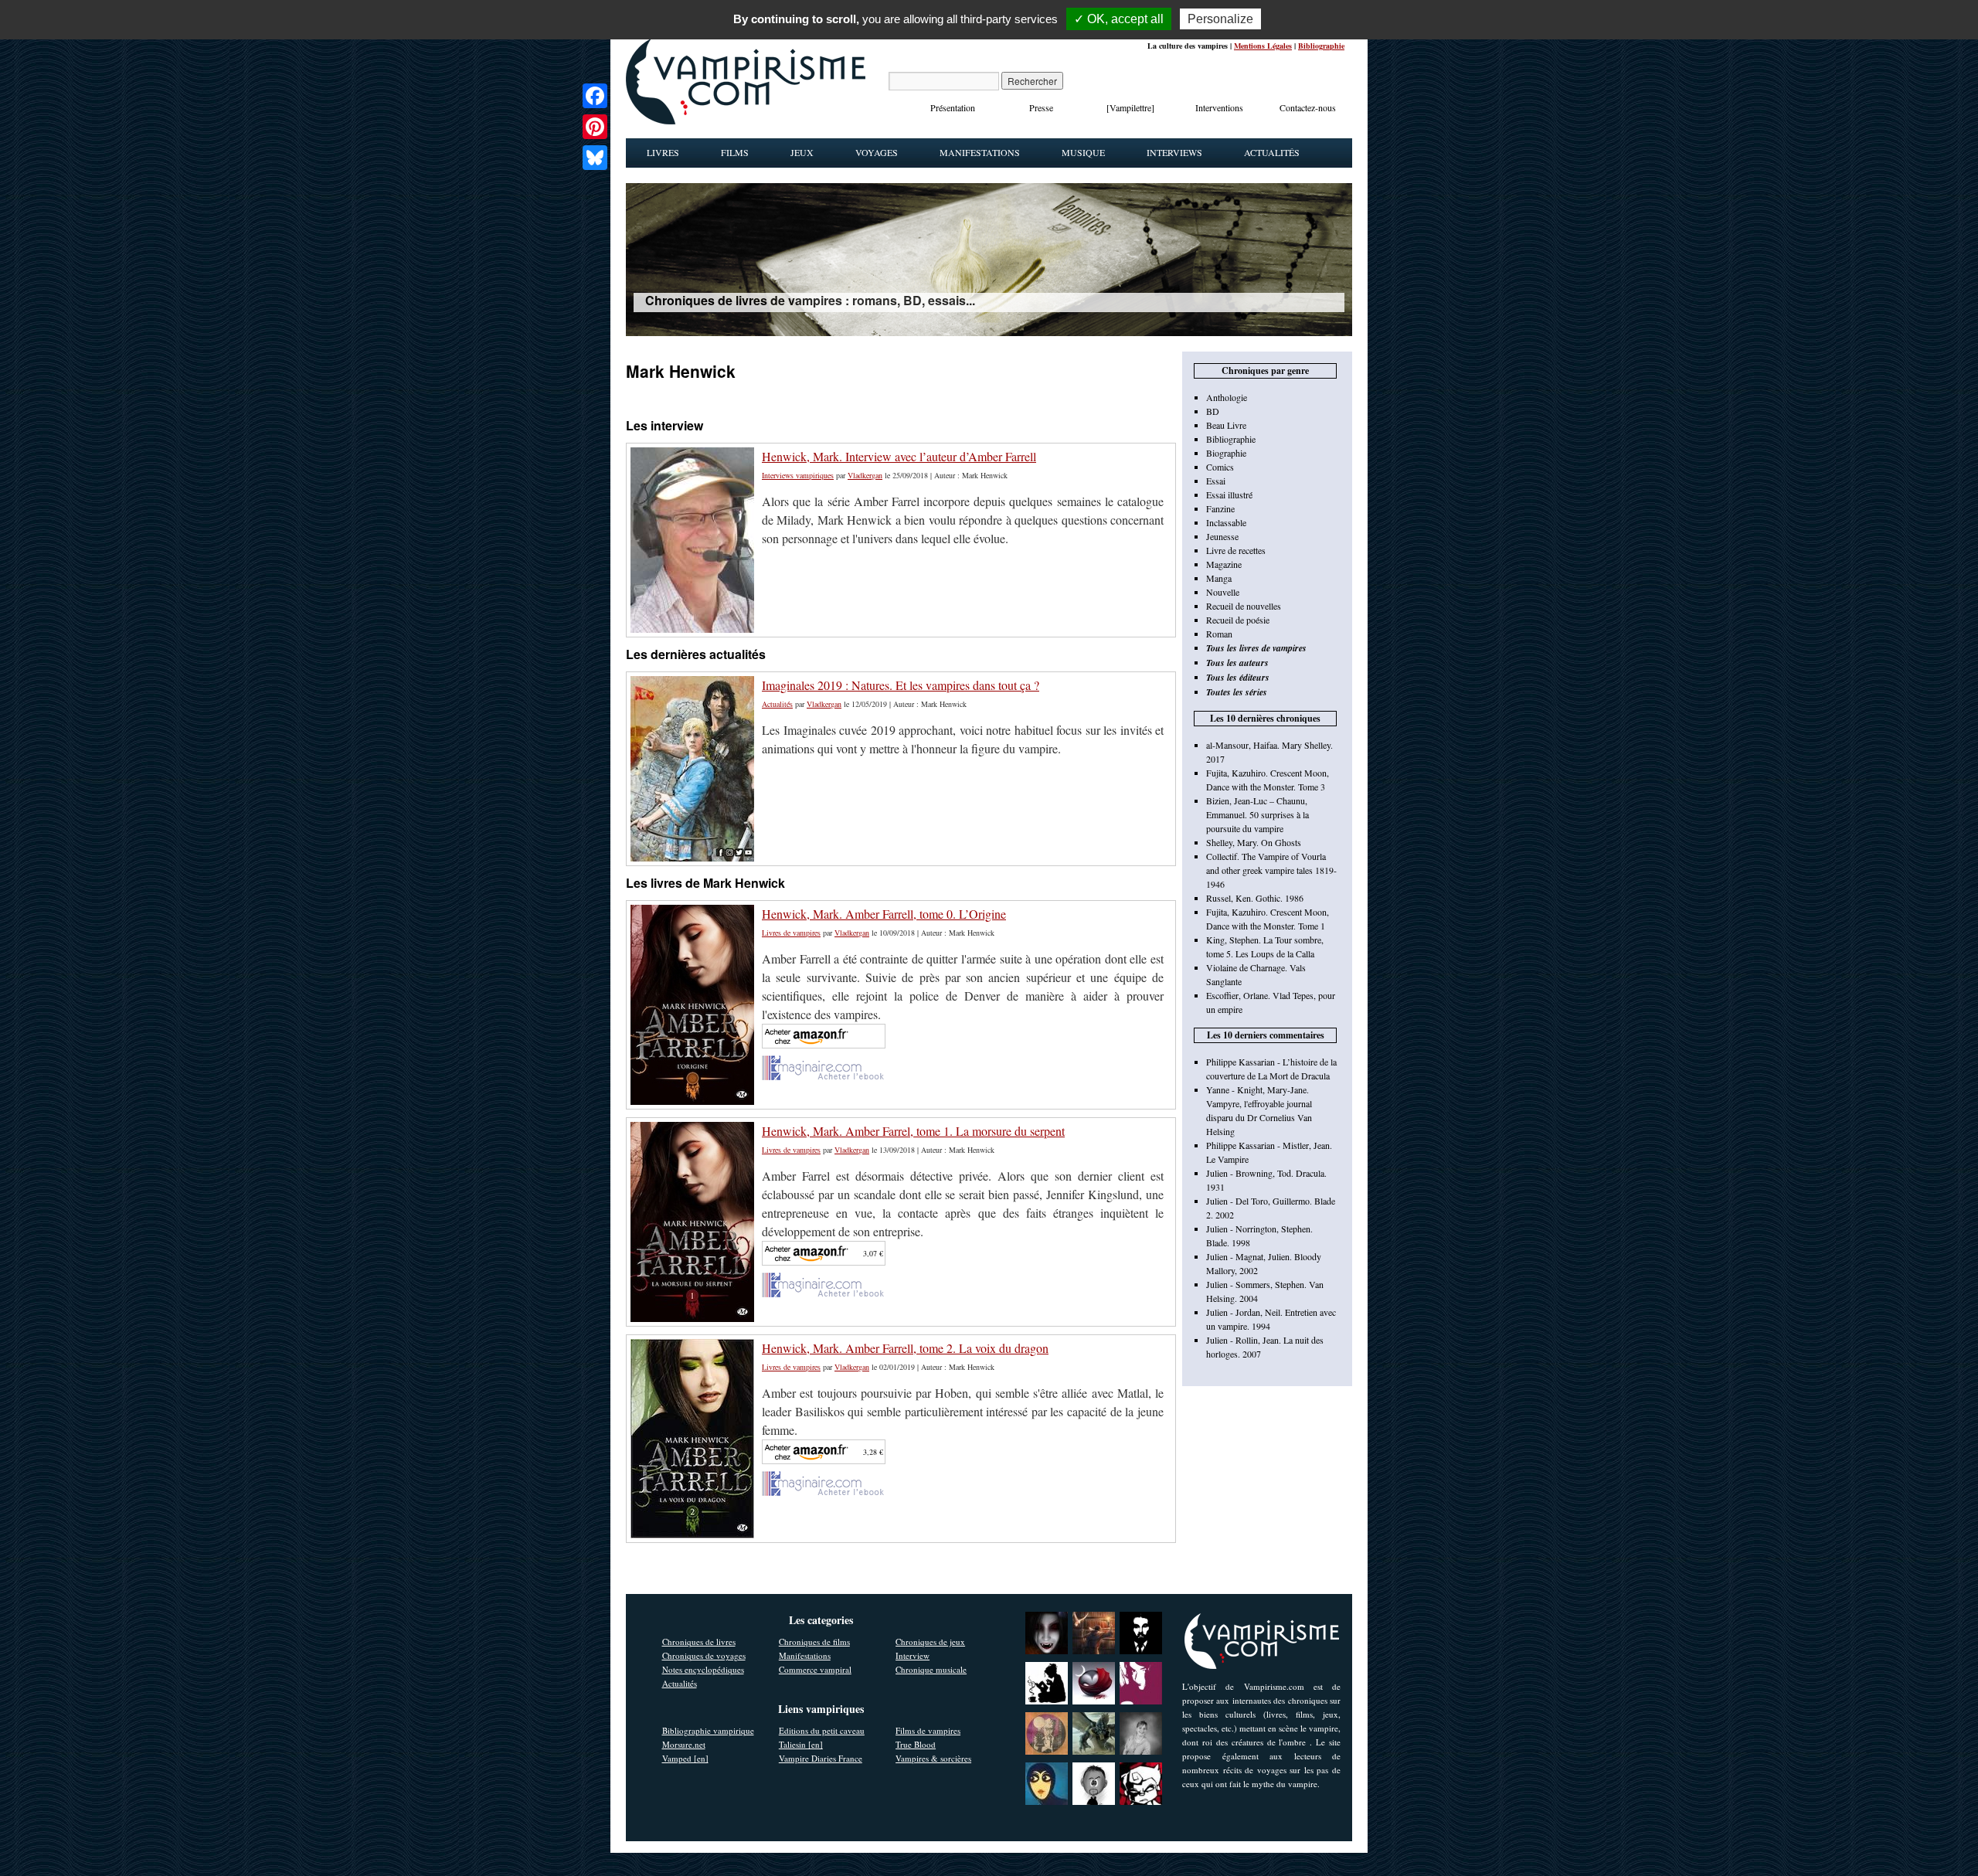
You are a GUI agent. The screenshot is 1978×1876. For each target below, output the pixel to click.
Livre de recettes (1236, 550)
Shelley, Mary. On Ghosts (1254, 842)
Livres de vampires (791, 933)
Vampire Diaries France (821, 1758)
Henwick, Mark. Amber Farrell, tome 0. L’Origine (884, 914)
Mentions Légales (1263, 46)
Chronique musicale (931, 1669)
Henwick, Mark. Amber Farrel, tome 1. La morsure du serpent (913, 1131)
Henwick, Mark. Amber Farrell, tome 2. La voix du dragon (905, 1348)
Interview (913, 1655)
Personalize (1220, 19)
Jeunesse (1222, 536)
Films (735, 152)
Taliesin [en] (801, 1744)
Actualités (1272, 152)
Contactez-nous (1308, 107)
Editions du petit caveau (822, 1730)
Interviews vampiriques (798, 475)
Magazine (1224, 564)
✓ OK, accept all (1119, 19)
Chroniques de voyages (704, 1655)
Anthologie (1227, 397)
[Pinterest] (595, 127)
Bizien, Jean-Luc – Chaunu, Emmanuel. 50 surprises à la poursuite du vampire (1257, 814)
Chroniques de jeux (930, 1641)
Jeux (802, 152)
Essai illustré (1229, 494)
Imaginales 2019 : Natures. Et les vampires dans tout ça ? (901, 685)
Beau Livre (1226, 425)
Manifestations (980, 152)
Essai (1216, 481)
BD (1213, 411)
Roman (1219, 634)
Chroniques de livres (699, 1641)
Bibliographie (1321, 46)
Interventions (1219, 107)
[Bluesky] (595, 158)
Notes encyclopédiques (703, 1669)
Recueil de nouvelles (1244, 606)
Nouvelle (1223, 592)
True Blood (916, 1744)
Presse (1041, 107)
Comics (1220, 467)
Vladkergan (865, 475)
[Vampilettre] (1130, 107)
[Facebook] (595, 96)
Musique (1083, 152)
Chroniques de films (814, 1641)
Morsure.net (684, 1744)
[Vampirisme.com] (746, 121)
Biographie (1226, 453)
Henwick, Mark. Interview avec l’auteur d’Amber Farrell (899, 456)
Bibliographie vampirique (708, 1730)
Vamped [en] (685, 1758)
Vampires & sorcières (933, 1758)
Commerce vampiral (815, 1669)
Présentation (953, 107)
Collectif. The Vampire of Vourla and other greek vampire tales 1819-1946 (1271, 870)
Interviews (1174, 152)
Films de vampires (928, 1730)
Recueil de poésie (1238, 620)
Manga (1219, 578)
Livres (663, 152)
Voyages (877, 152)
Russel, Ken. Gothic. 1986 (1255, 898)
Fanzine (1220, 508)
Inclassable (1226, 522)
